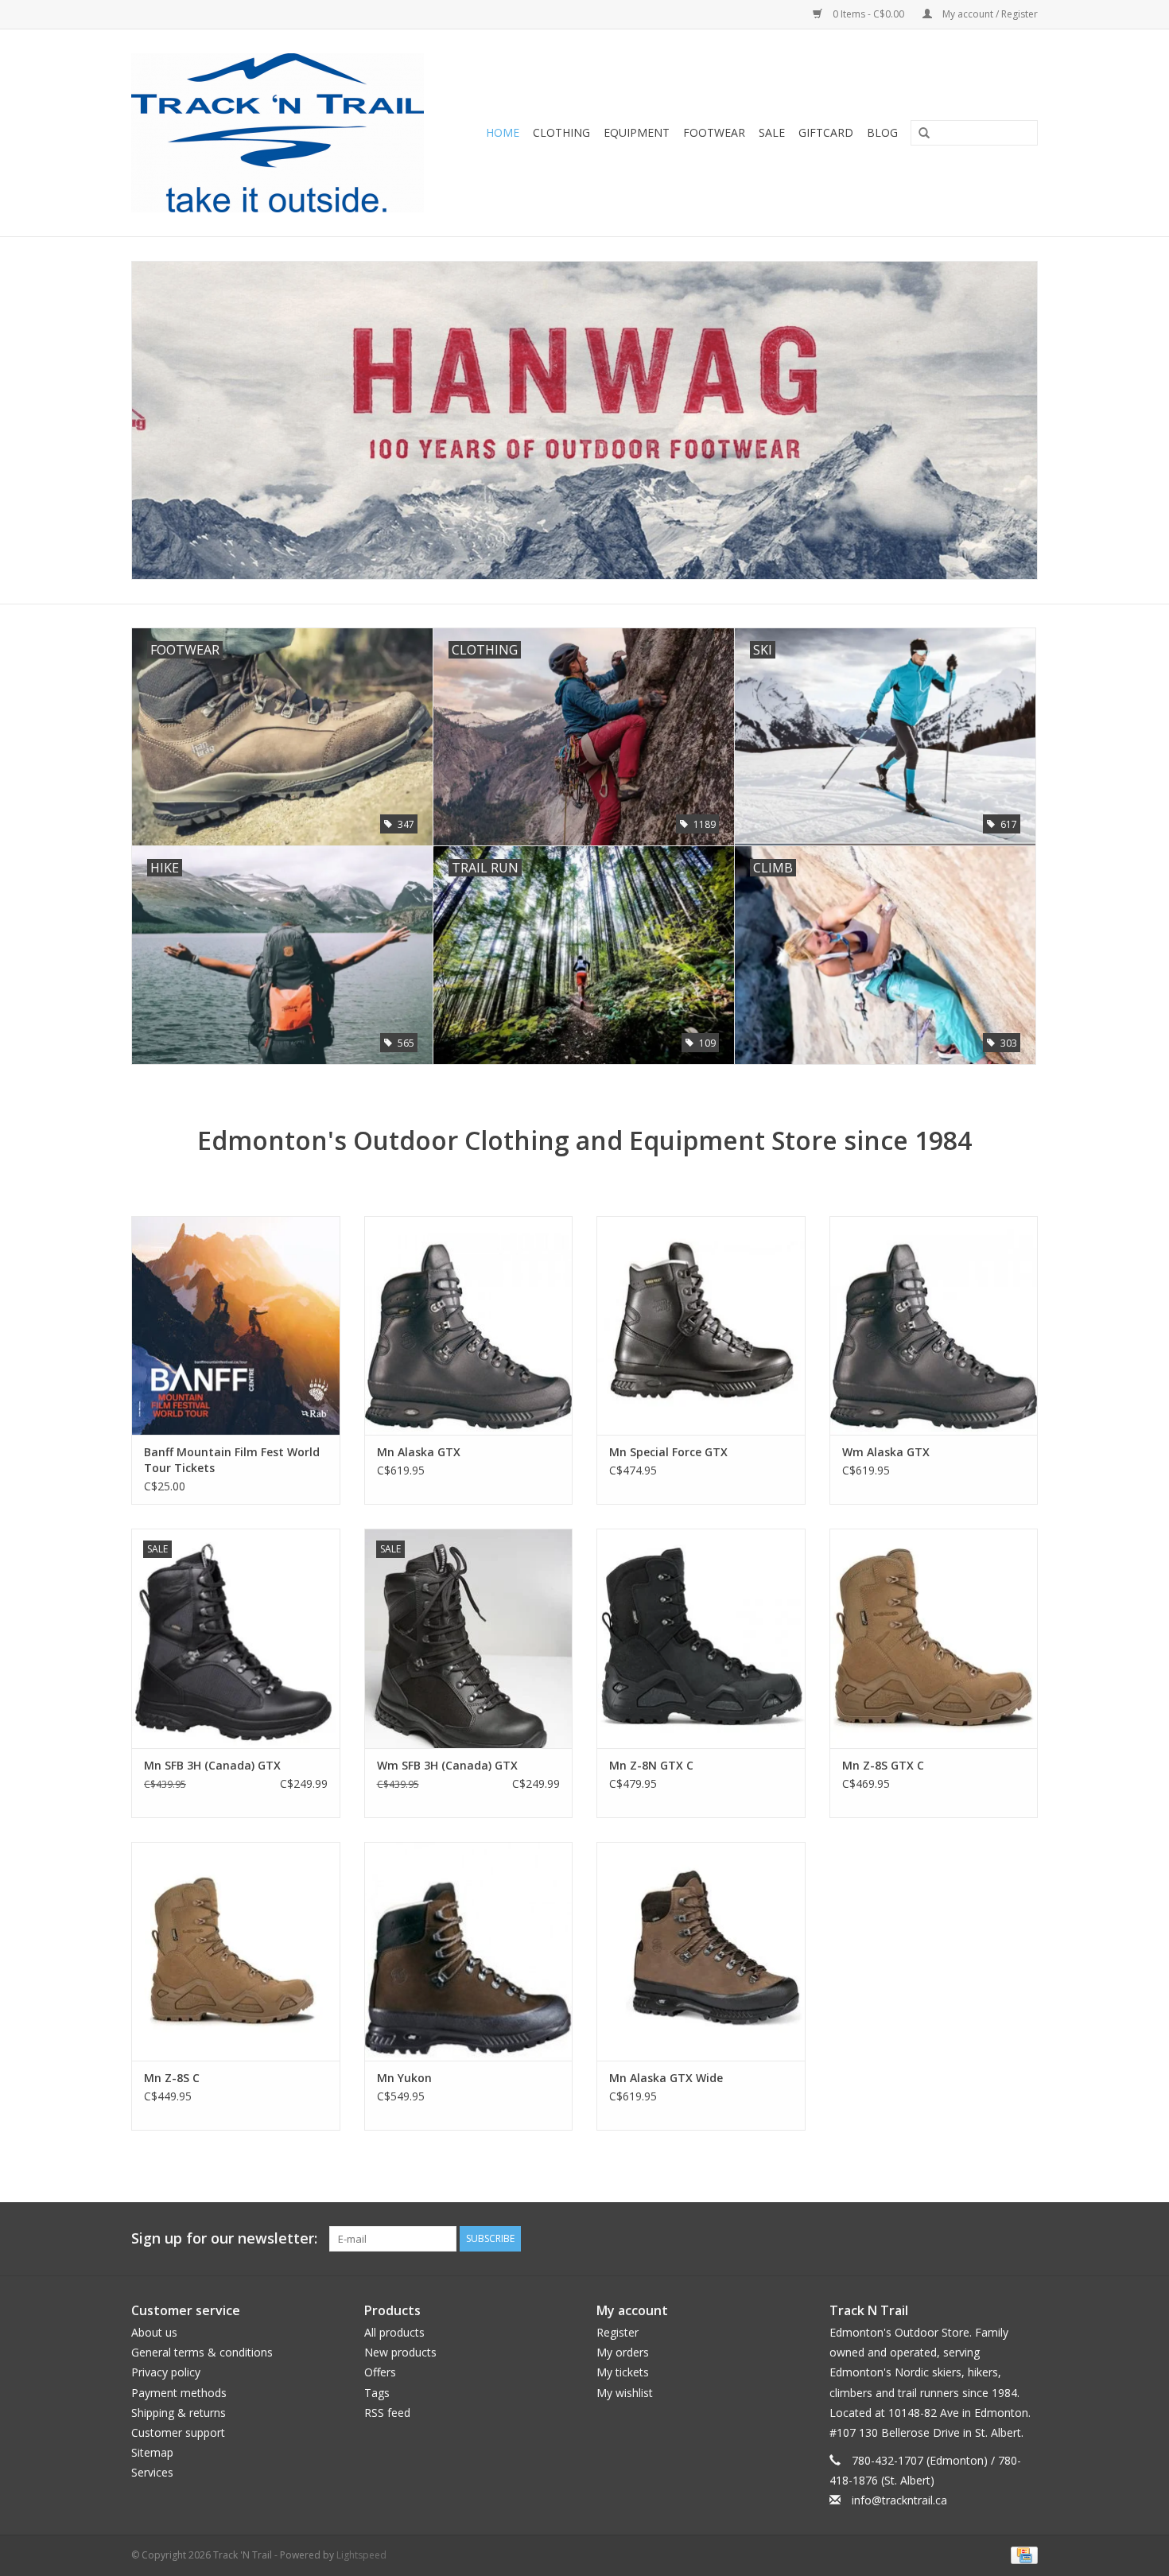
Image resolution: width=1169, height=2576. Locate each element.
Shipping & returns (179, 2413)
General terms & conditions (202, 2352)
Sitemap (152, 2452)
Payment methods (179, 2393)
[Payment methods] (1021, 2554)
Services (152, 2472)
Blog (882, 132)
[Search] (918, 134)
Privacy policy (166, 2372)
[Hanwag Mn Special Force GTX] (701, 1325)
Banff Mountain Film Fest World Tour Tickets (232, 1460)
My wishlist (625, 2393)
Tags (377, 2393)
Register (618, 2332)
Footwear (714, 132)
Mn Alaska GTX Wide (666, 2078)
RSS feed (387, 2413)
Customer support (178, 2432)
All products (394, 2332)
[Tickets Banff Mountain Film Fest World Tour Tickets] (236, 1325)
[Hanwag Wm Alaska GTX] (934, 1325)
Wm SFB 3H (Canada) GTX (447, 1765)
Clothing (561, 132)
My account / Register (989, 14)
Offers (380, 2372)
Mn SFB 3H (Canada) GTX (212, 1765)
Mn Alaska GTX (419, 1452)
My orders (623, 2352)
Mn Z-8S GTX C (883, 1765)
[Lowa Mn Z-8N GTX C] (701, 1638)
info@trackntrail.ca (899, 2500)
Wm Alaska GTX (886, 1452)
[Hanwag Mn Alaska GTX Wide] (701, 1951)
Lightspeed (361, 2555)
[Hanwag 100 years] (584, 421)
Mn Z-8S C (172, 2078)
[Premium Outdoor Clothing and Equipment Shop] (287, 133)
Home (503, 132)
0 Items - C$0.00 (868, 14)
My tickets (623, 2372)
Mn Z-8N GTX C (651, 1765)
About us (154, 2332)
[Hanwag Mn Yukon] (469, 1951)
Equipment (637, 132)
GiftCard (826, 132)
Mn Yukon (404, 2078)
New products (400, 2352)
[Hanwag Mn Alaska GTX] (469, 1325)
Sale (772, 132)
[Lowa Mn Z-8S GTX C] (934, 1638)
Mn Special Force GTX (668, 1452)
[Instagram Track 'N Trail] (1025, 2239)
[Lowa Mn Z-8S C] (236, 1951)
